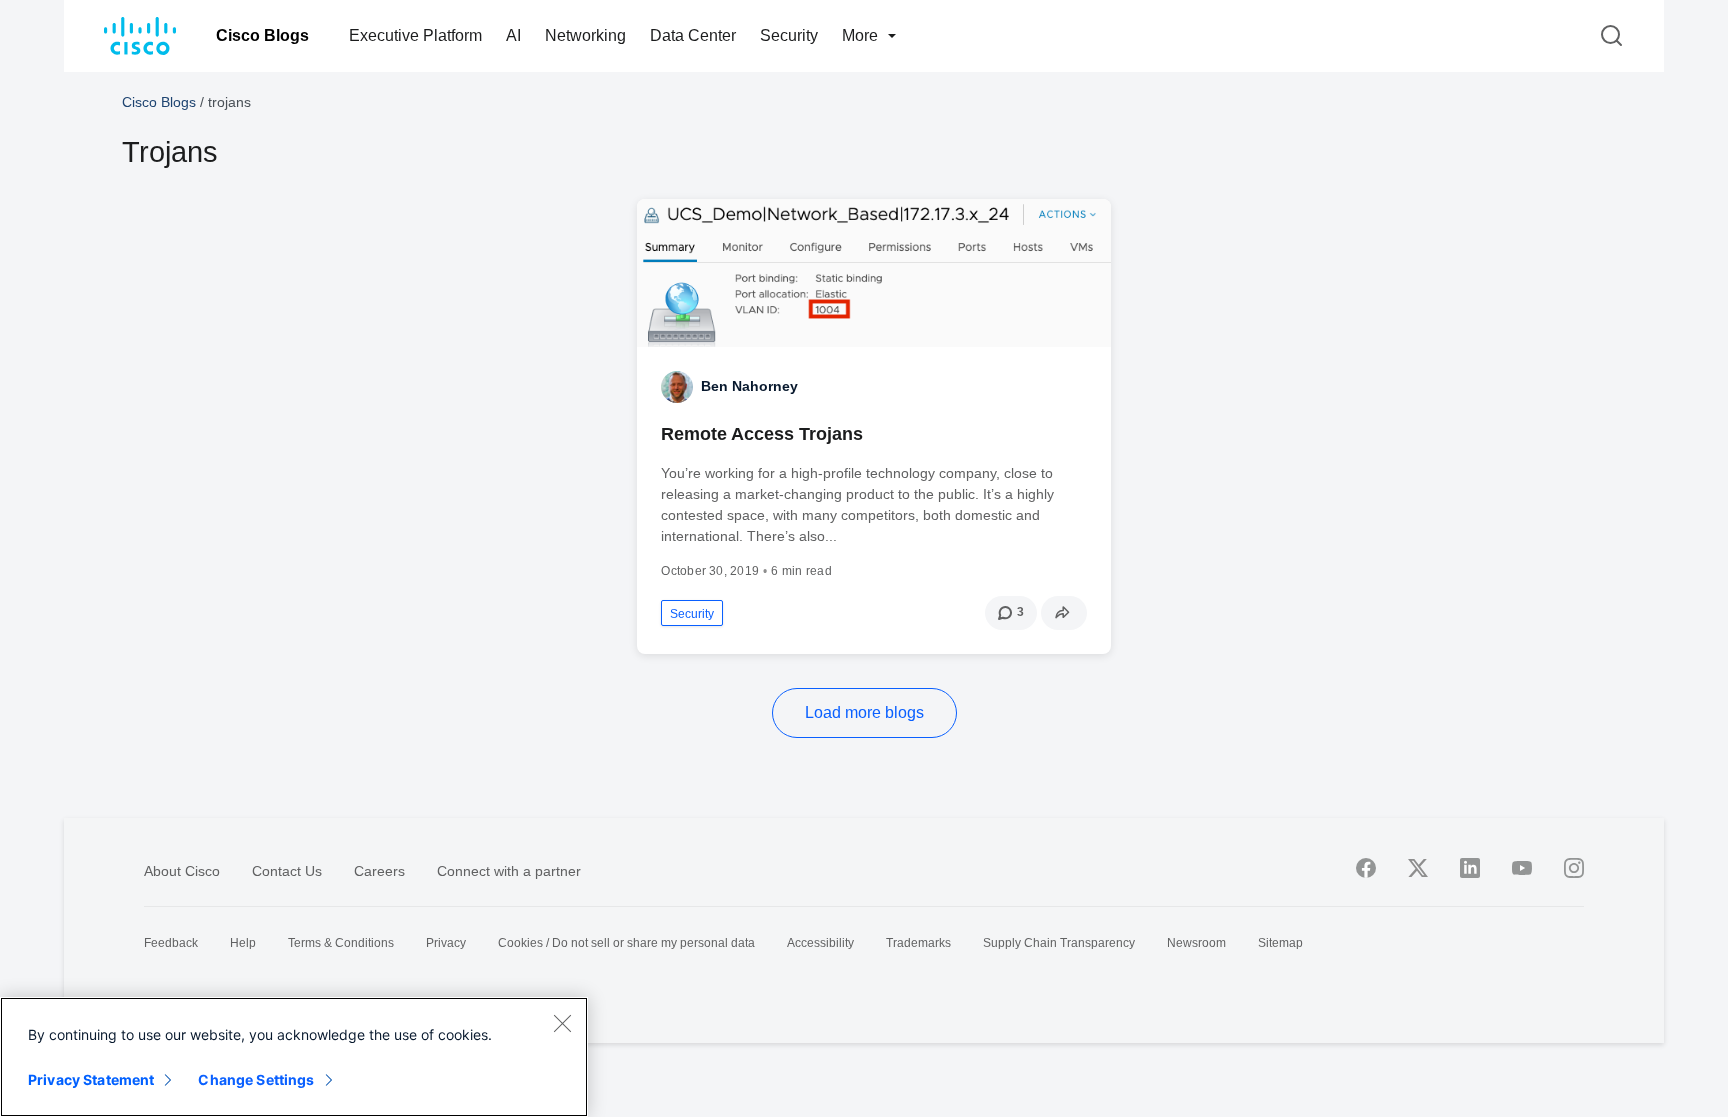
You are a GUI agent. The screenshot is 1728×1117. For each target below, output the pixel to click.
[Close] (562, 1023)
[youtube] (1522, 868)
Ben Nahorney (749, 386)
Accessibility (820, 943)
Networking (585, 35)
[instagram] (1574, 868)
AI (513, 35)
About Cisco (182, 871)
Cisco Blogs (262, 35)
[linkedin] (1470, 868)
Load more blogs (864, 712)
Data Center (693, 35)
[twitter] (1418, 868)
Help (243, 943)
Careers (379, 871)
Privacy (446, 943)
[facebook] (1366, 868)
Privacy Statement (91, 1079)
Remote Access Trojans (762, 434)
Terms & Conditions (341, 943)
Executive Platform (415, 35)
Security (789, 35)
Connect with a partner (509, 871)
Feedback (171, 943)
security (692, 614)
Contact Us (287, 871)
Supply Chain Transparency (1059, 943)
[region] (294, 1057)
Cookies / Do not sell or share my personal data (626, 943)
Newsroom (1196, 943)
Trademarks (918, 943)
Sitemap (1280, 943)
